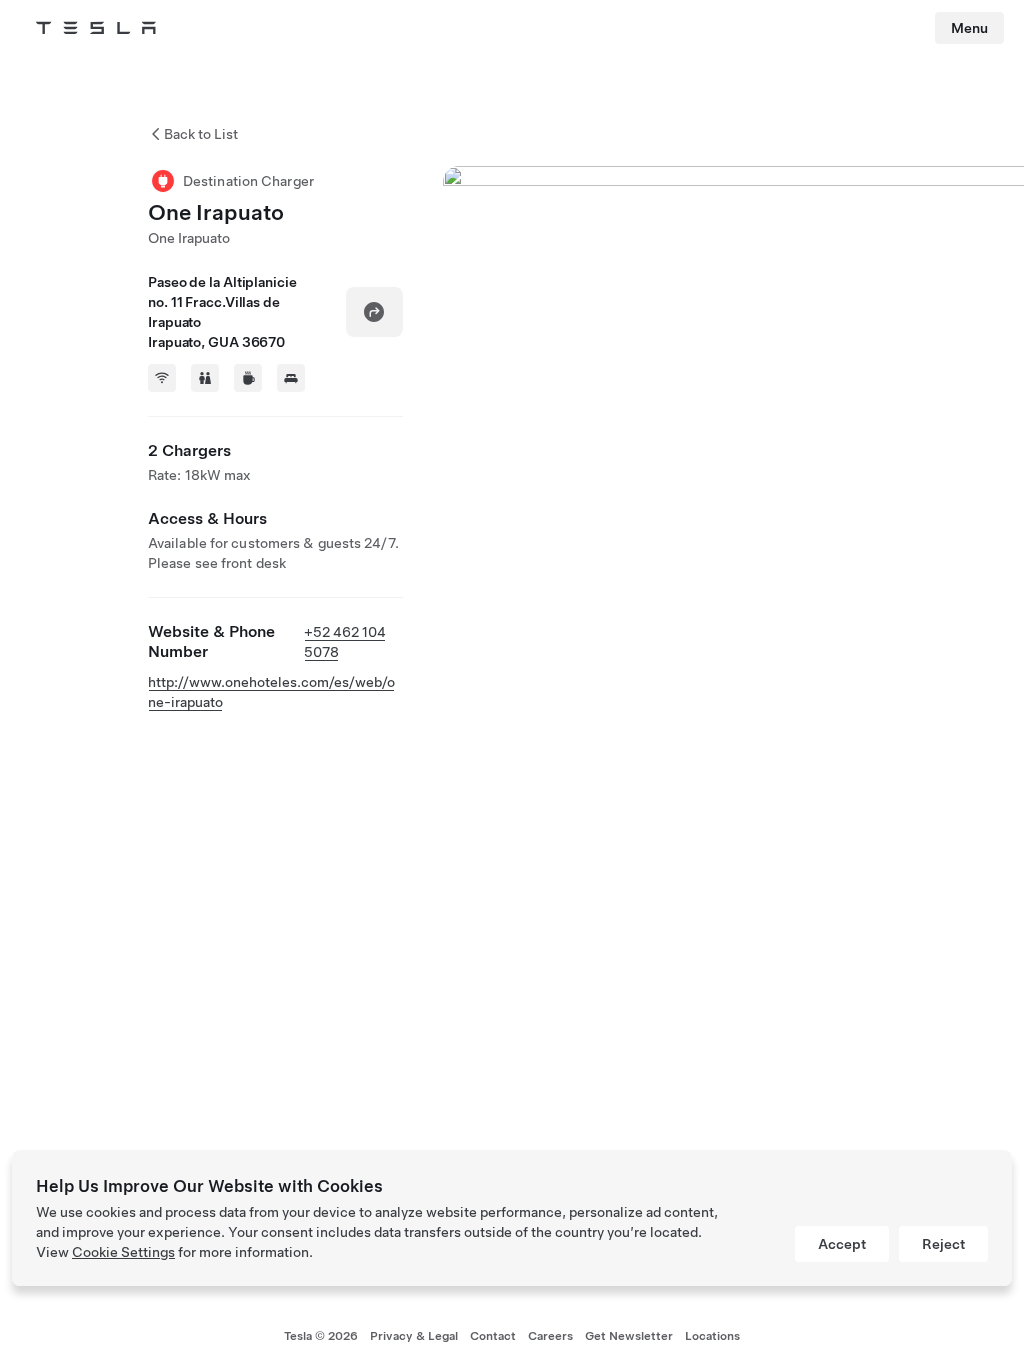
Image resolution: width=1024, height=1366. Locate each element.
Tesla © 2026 (321, 1336)
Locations (712, 1336)
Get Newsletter (629, 1336)
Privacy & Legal (414, 1336)
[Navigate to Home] (96, 28)
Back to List (201, 134)
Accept (842, 1244)
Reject (943, 1244)
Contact (493, 1336)
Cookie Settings (123, 1252)
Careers (550, 1336)
